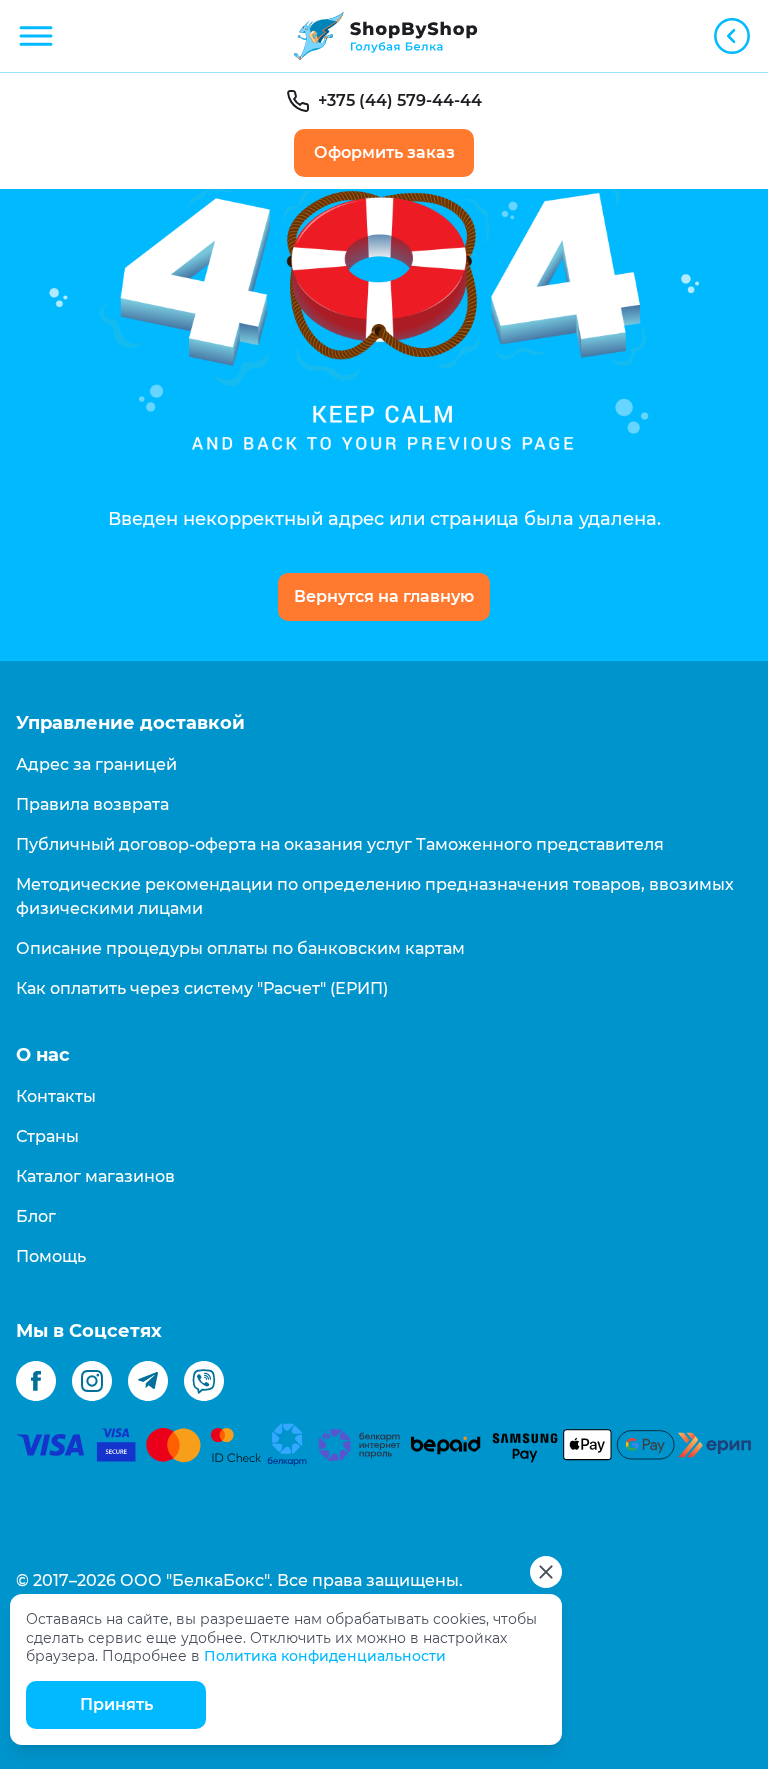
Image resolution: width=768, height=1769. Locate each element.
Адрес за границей (96, 764)
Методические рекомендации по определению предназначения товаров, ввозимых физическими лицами (375, 896)
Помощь (51, 1256)
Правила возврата (92, 804)
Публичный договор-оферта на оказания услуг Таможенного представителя (340, 844)
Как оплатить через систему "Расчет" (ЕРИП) (202, 988)
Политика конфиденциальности (325, 1656)
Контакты (56, 1096)
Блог (36, 1216)
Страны (47, 1136)
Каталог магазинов (95, 1176)
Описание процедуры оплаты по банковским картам (240, 948)
